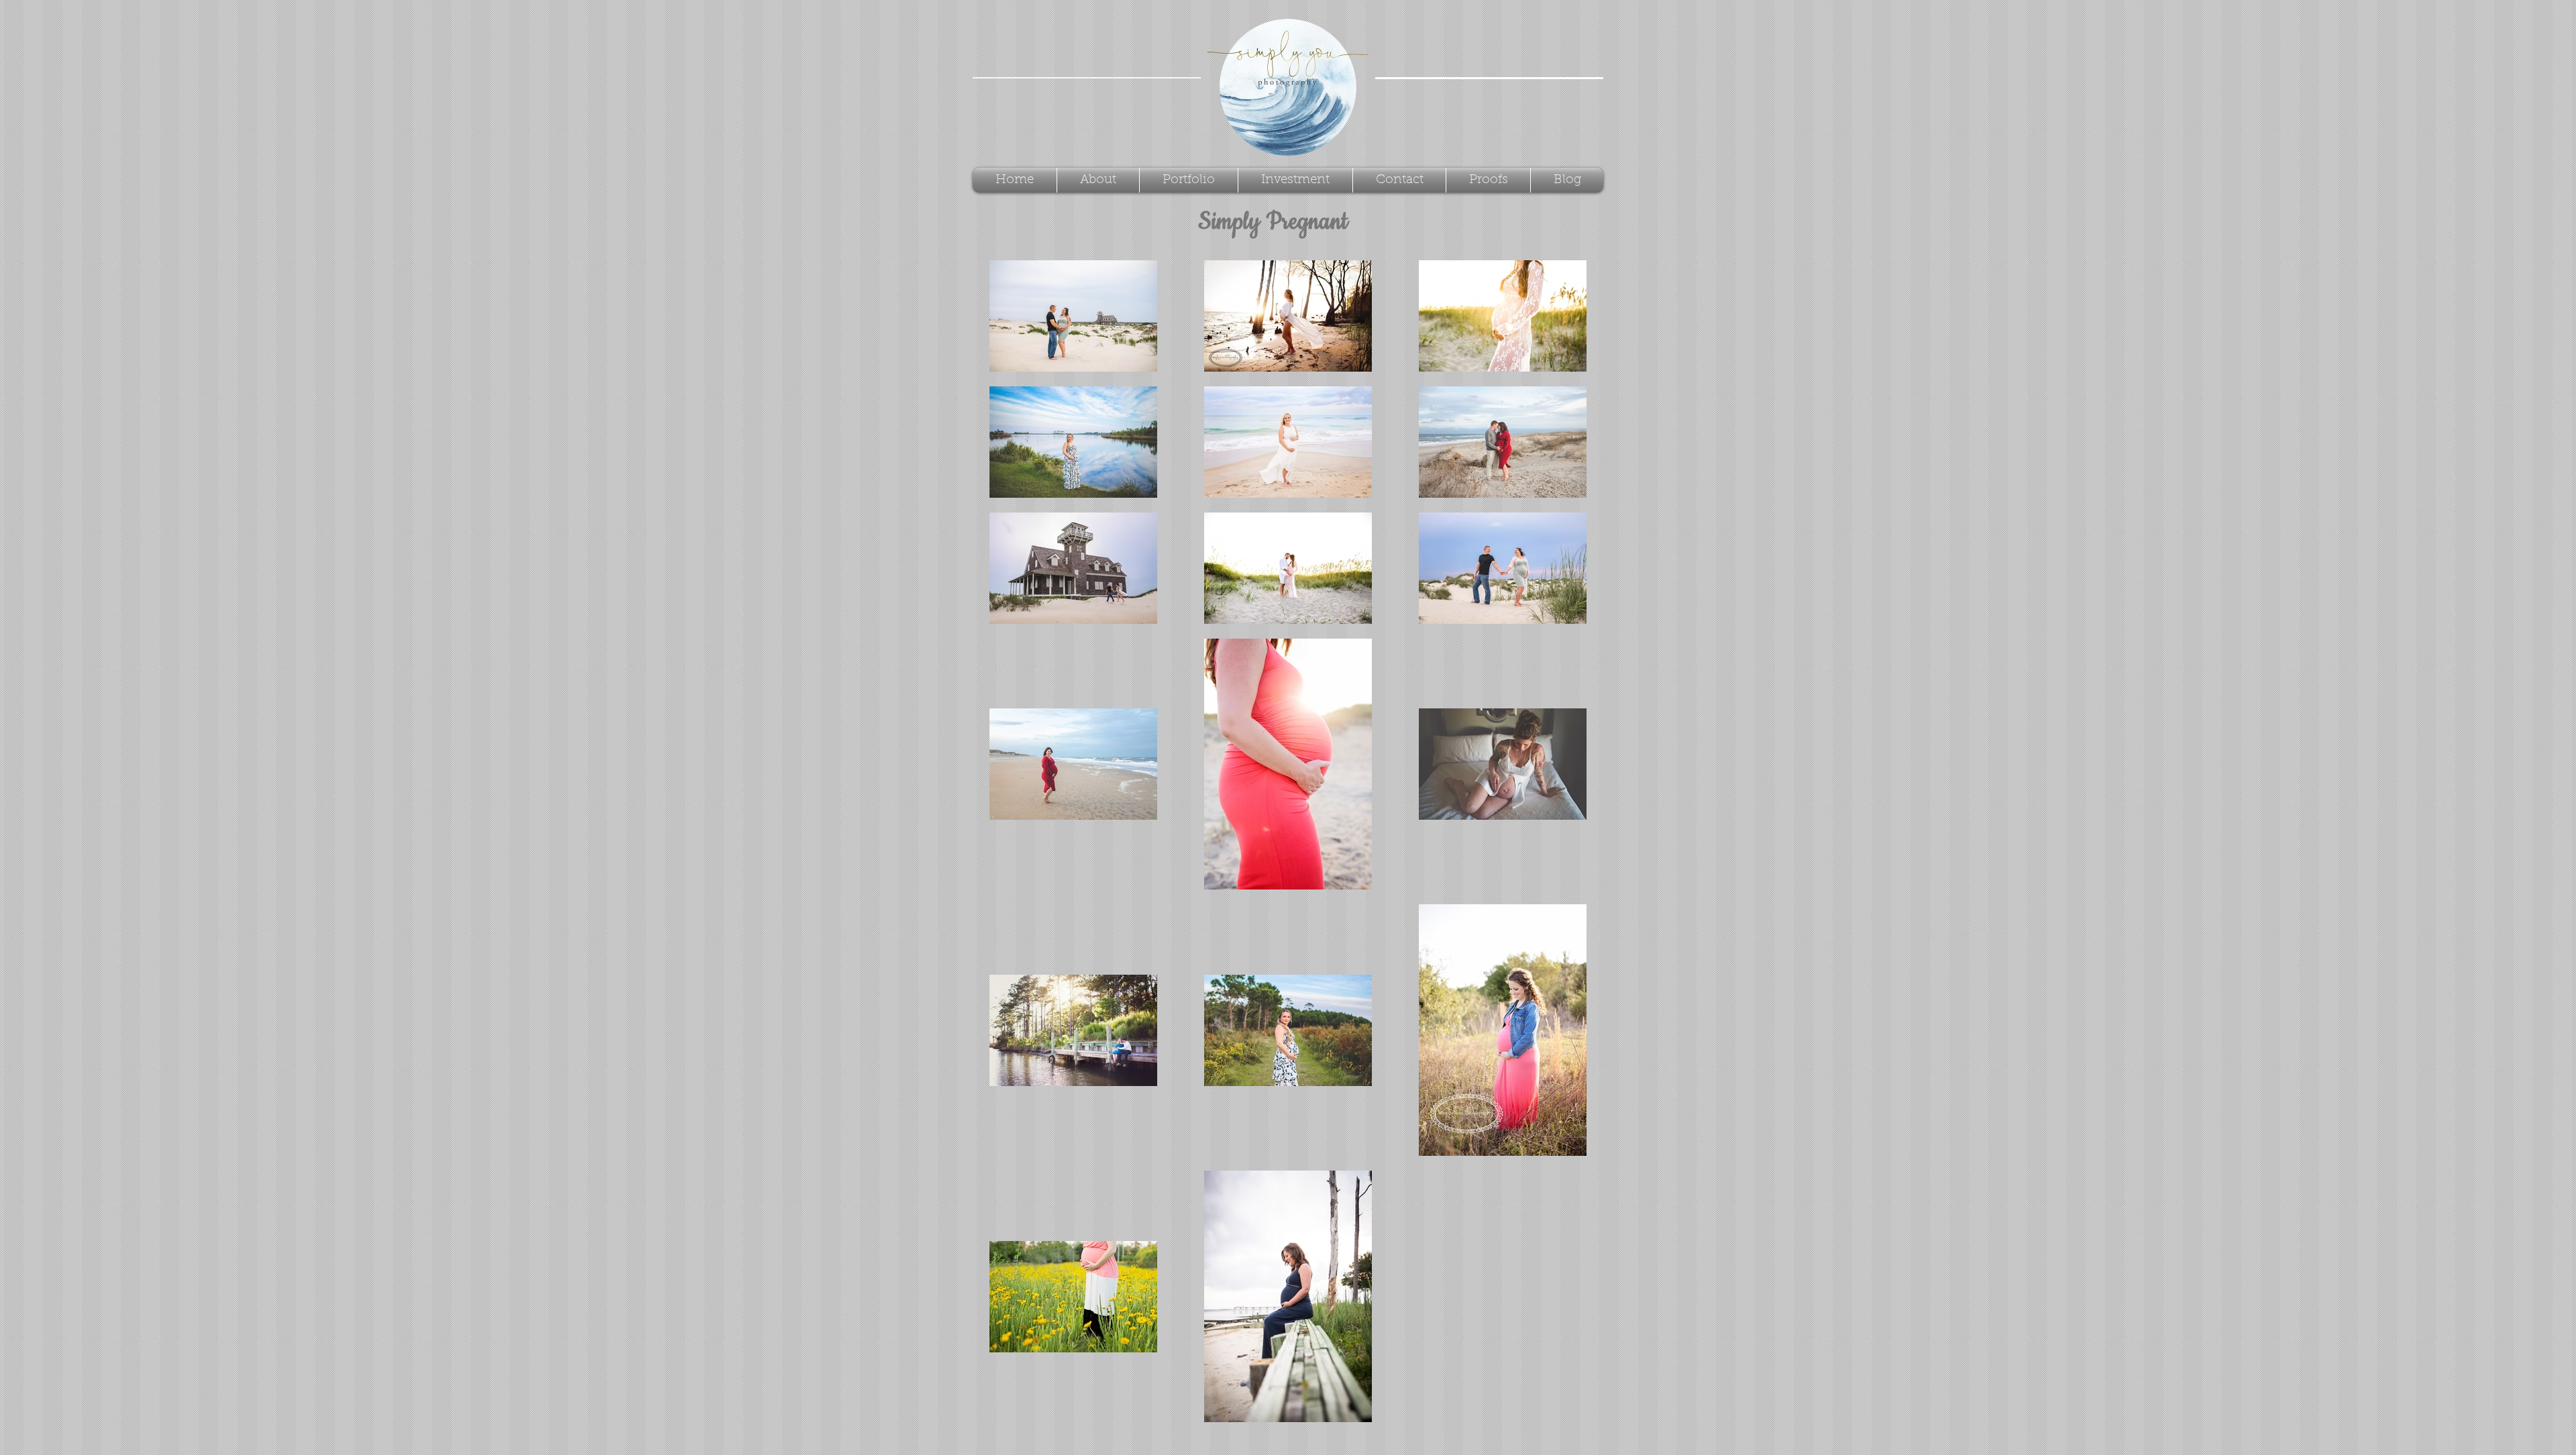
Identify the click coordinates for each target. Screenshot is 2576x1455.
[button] (1189, 180)
